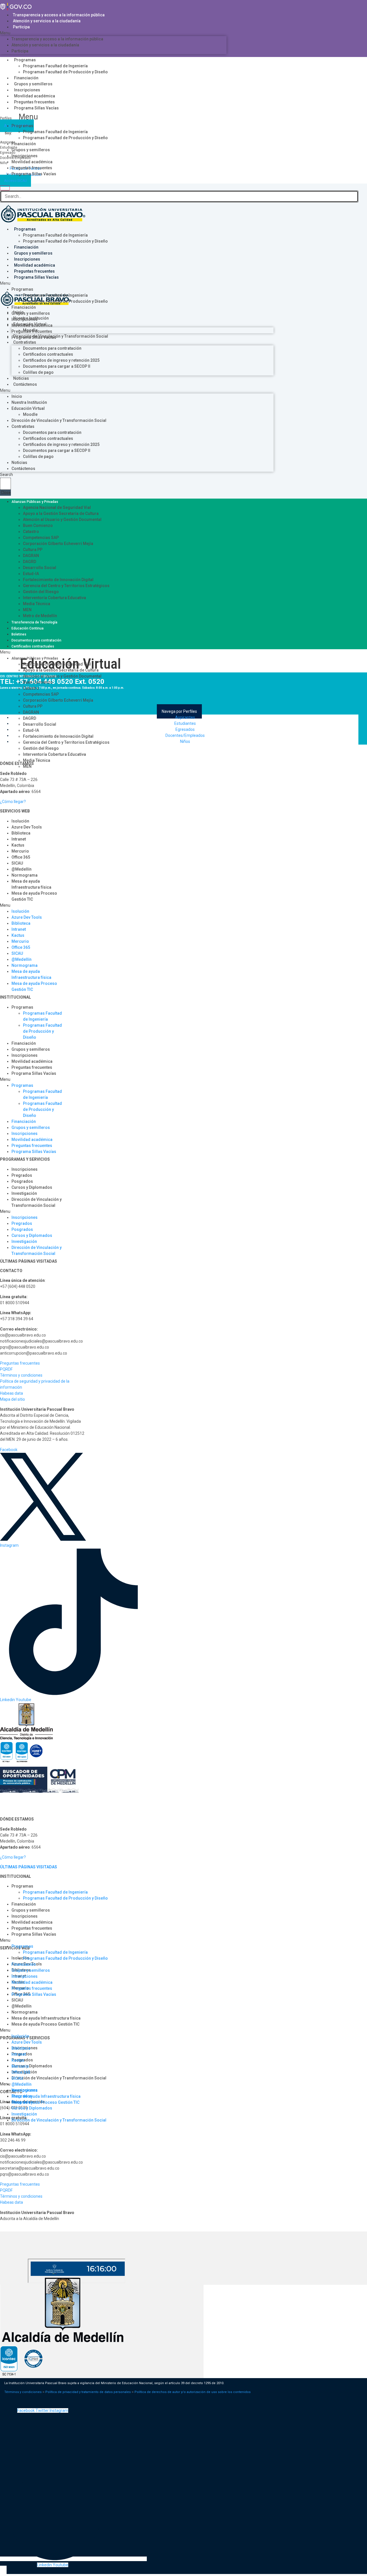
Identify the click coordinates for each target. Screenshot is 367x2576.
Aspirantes (185, 717)
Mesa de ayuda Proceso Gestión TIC (34, 896)
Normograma (25, 875)
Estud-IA (31, 574)
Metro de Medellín (40, 616)
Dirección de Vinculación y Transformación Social (59, 420)
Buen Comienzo (38, 526)
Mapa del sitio (12, 1399)
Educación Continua (28, 628)
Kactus (18, 845)
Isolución (20, 821)
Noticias (21, 378)
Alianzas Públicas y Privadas (35, 502)
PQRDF (6, 1369)
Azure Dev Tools (27, 827)
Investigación (24, 1193)
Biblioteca (21, 833)
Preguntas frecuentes (34, 102)
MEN (27, 610)
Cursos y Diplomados (32, 1187)
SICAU (17, 863)
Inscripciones (27, 90)
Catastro (31, 532)
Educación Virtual (28, 408)
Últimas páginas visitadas (29, 1867)
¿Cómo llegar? (13, 802)
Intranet (19, 839)
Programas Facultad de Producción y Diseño (65, 72)
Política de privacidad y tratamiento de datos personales (88, 2392)
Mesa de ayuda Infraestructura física (31, 884)
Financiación (26, 78)
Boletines (19, 634)
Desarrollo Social (40, 568)
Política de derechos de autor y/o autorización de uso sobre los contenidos (193, 2392)
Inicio (17, 396)
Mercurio (20, 851)
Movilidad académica (35, 96)
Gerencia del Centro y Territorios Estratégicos (66, 586)
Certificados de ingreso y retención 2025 (61, 360)
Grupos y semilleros (33, 84)
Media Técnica (37, 604)
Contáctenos (25, 384)
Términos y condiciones (21, 1375)
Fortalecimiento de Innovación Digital (58, 580)
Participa (21, 27)
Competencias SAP (41, 538)
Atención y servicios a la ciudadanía (47, 21)
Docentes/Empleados (185, 735)
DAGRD (30, 562)
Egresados (185, 729)
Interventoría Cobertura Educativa (54, 598)
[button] (113, 33)
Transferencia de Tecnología (34, 622)
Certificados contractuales (48, 354)
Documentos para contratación (52, 348)
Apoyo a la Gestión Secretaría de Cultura (61, 513)
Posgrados (22, 1181)
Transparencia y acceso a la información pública (59, 15)
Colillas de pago (38, 372)
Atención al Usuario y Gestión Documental (62, 519)
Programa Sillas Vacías (36, 108)
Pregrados (22, 1175)
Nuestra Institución (29, 402)
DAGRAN (31, 556)
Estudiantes (185, 723)
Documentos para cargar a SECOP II (57, 366)
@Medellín (22, 869)
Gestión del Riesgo (41, 592)
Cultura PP (33, 550)
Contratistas (25, 342)
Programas (25, 60)
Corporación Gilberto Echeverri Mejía (58, 544)
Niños (185, 741)
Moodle (30, 414)
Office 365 (21, 857)
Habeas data (11, 1393)
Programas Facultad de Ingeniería (55, 66)
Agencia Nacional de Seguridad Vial (57, 507)
